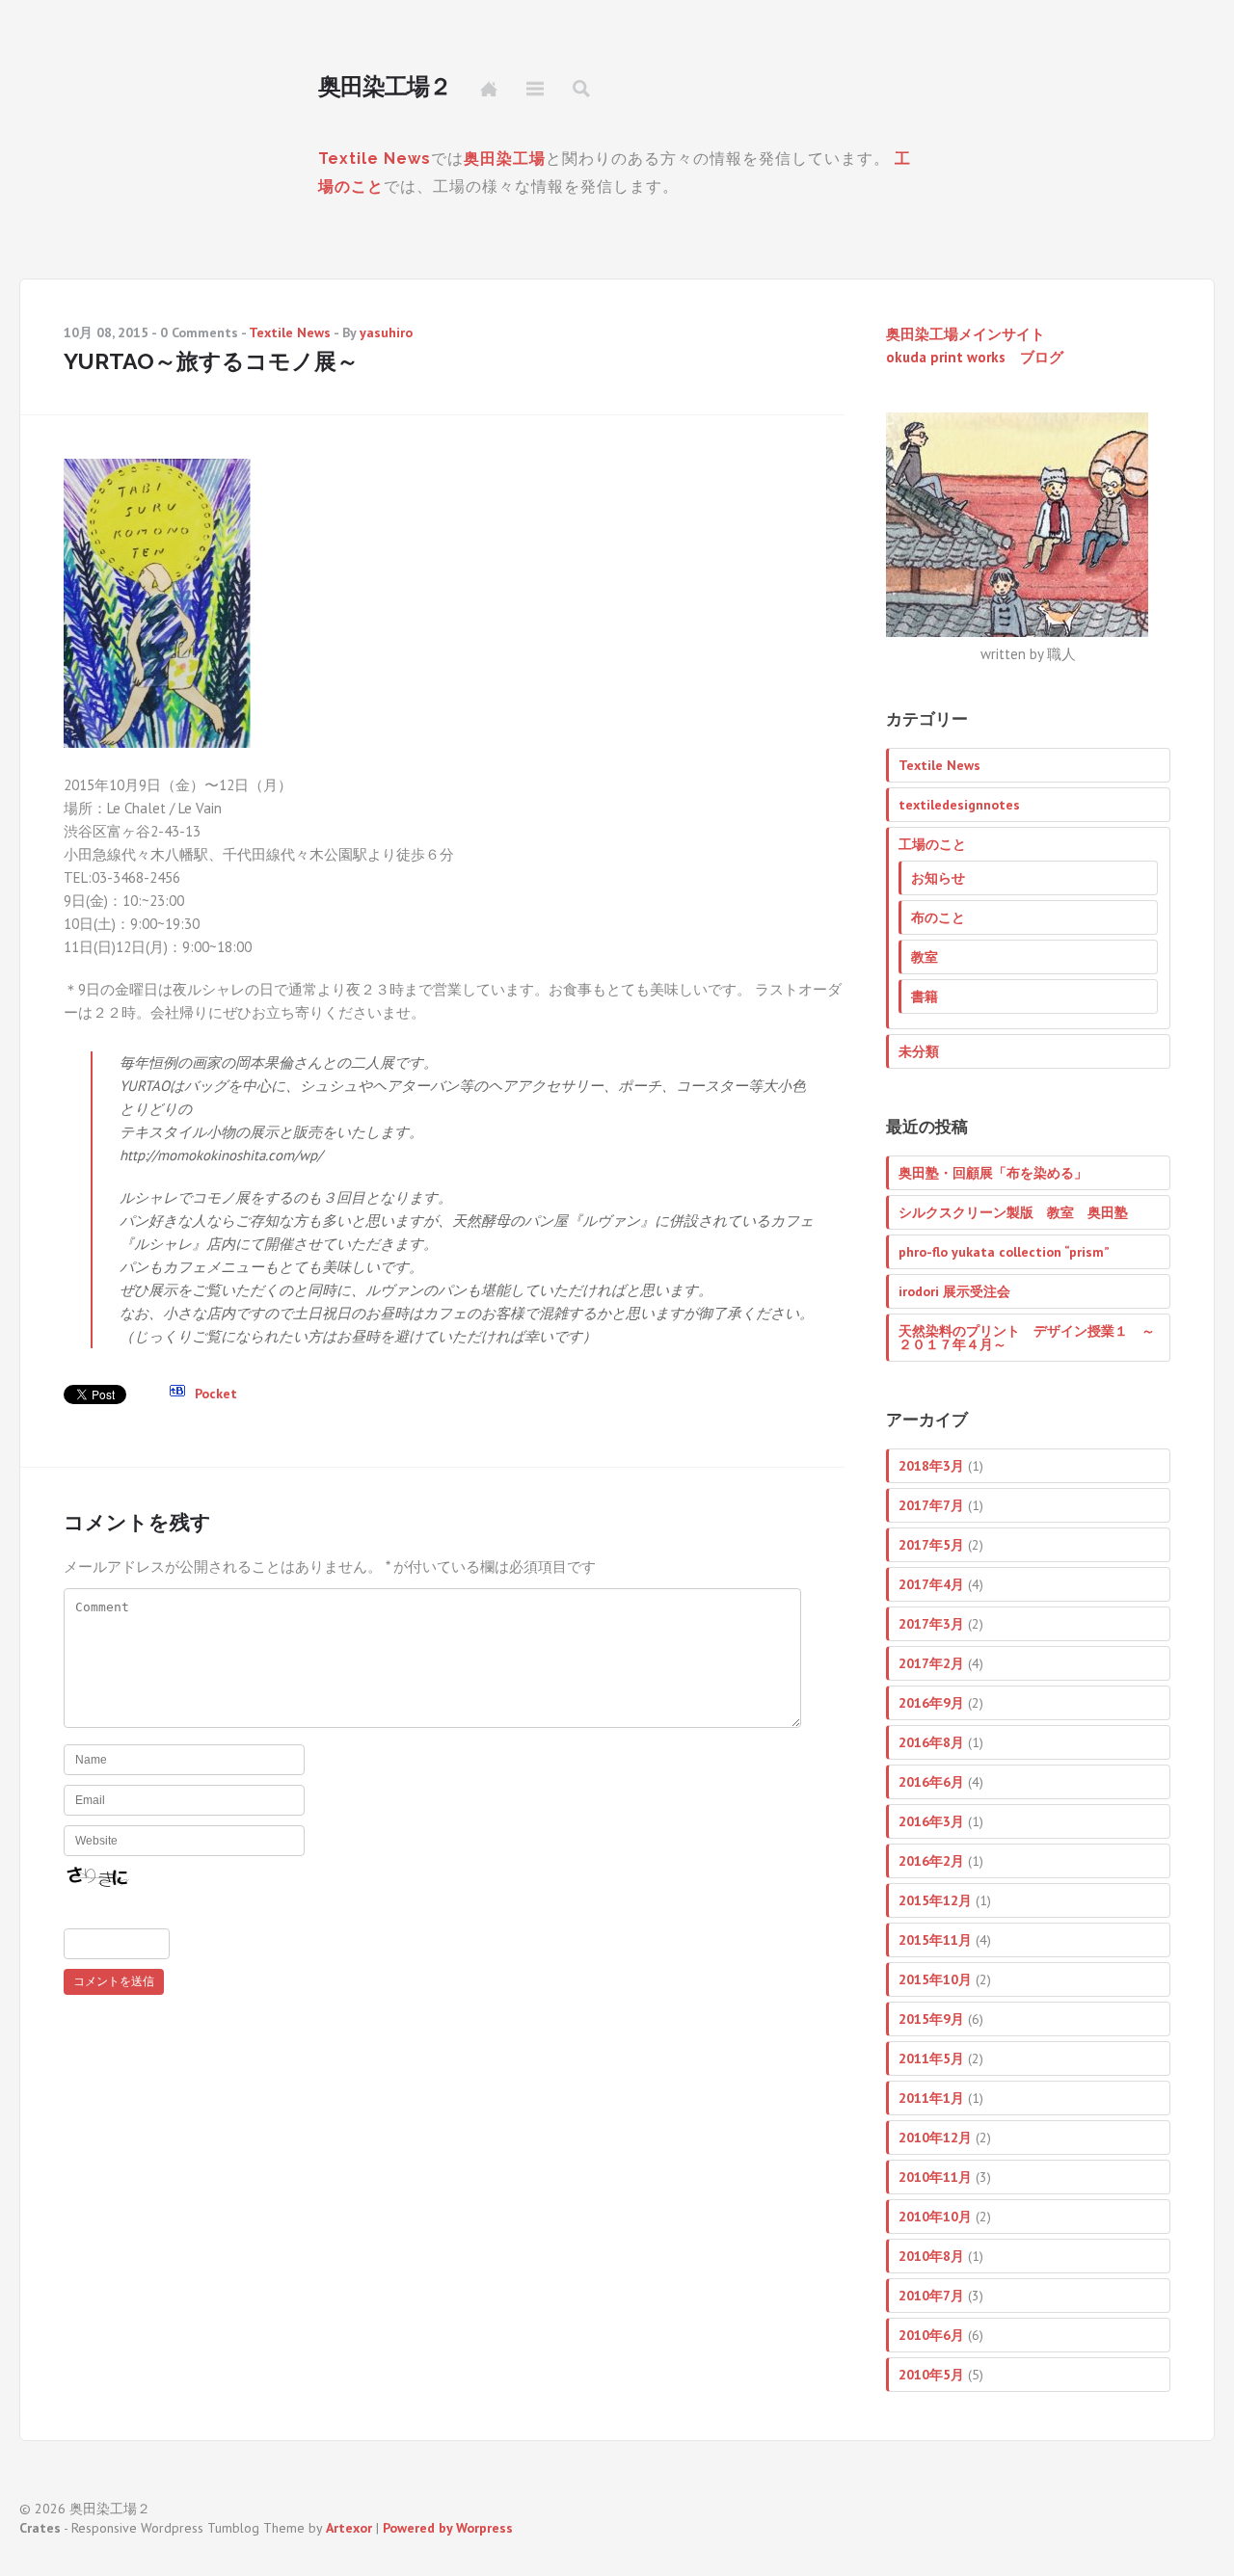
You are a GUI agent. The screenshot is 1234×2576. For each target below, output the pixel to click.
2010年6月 (931, 2335)
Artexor (349, 2528)
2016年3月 (931, 1821)
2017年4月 (931, 1584)
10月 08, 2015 (106, 332)
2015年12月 (935, 1900)
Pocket (216, 1394)
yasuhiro (386, 332)
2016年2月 (931, 1861)
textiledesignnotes (959, 805)
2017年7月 (931, 1505)
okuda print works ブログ (975, 357)
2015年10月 (935, 1979)
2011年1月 (931, 2098)
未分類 (919, 1051)
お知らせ (938, 878)
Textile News (375, 159)
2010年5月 (931, 2375)
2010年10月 (935, 2217)
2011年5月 (931, 2058)
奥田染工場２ (385, 87)
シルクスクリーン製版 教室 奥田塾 (1013, 1212)
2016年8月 (931, 1742)
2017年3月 (931, 1624)
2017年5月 (931, 1545)
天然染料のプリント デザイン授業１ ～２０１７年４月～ (1027, 1338)
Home (489, 89)
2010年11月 (935, 2177)
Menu (535, 89)
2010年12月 (935, 2138)
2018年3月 (931, 1466)
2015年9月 (931, 2019)
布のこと (938, 917)
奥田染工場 (505, 159)
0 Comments (199, 332)
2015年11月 (935, 1940)
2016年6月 (931, 1782)
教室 (925, 957)
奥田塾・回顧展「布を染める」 (993, 1173)
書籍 (925, 996)
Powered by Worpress (448, 2528)
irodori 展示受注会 (954, 1291)
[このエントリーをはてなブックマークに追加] (177, 1394)
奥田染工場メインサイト (966, 334)
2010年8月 (931, 2256)
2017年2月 (931, 1663)
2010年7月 (931, 2296)
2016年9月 (931, 1703)
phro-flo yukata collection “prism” (1004, 1252)
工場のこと (932, 844)
